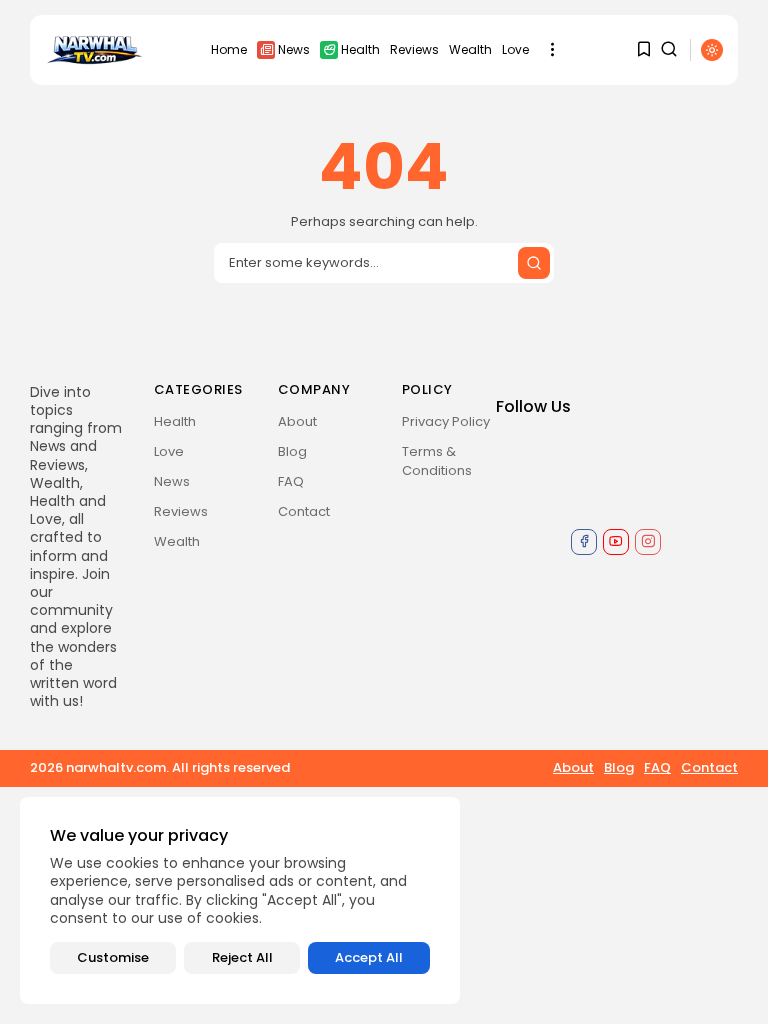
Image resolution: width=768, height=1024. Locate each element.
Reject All (242, 957)
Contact (304, 511)
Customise (113, 957)
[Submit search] (534, 263)
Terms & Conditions (437, 461)
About (297, 421)
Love (515, 49)
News (294, 49)
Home (229, 49)
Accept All (369, 957)
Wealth (470, 49)
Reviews (414, 49)
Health (360, 49)
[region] (240, 900)
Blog (292, 451)
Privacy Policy (446, 421)
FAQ (291, 481)
